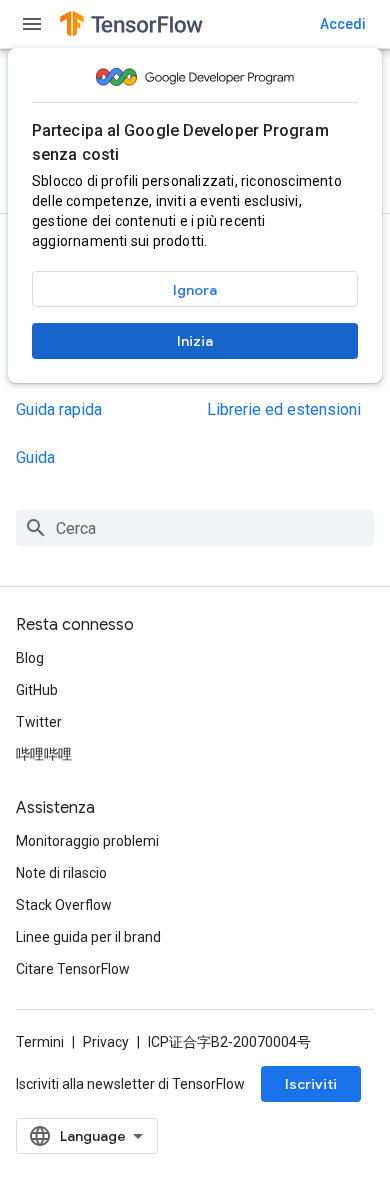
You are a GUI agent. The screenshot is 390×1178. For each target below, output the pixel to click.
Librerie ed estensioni (284, 409)
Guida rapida (59, 409)
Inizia (195, 341)
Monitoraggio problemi (87, 841)
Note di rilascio (61, 873)
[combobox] (195, 528)
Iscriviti (311, 1084)
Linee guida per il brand (88, 937)
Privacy (106, 1042)
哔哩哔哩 (44, 754)
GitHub (37, 690)
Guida (35, 457)
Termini (40, 1042)
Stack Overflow (64, 905)
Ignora (195, 290)
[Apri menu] (32, 24)
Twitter (39, 722)
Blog (30, 658)
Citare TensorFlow (73, 969)
